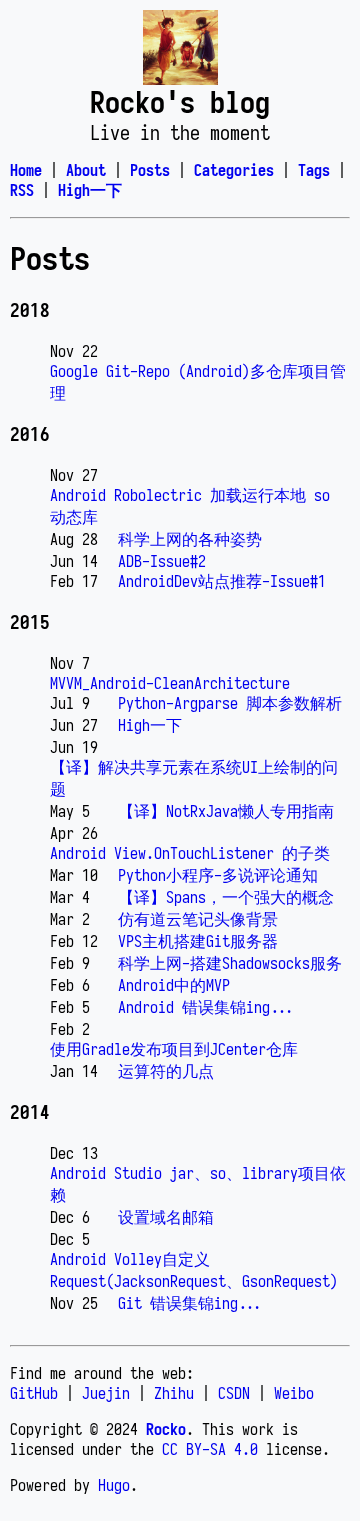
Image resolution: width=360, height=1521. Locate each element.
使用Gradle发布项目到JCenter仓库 (174, 1049)
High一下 (150, 725)
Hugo (114, 1485)
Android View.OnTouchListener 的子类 (190, 853)
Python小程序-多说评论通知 (218, 875)
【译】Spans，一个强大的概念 (226, 897)
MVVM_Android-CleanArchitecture (170, 683)
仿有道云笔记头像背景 (198, 919)
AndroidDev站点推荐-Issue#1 (222, 581)
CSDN (234, 1393)
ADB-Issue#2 (162, 561)
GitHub (34, 1393)
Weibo (294, 1393)
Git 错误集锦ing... (190, 1303)
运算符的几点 (166, 1071)
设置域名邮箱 (166, 1217)
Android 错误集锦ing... (206, 1007)
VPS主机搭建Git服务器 (198, 941)
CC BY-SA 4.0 (210, 1449)
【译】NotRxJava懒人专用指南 (226, 811)
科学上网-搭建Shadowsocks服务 (230, 963)
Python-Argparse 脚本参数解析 (230, 703)
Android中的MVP (174, 985)
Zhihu (174, 1393)
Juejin (106, 1393)
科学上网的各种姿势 (190, 539)
